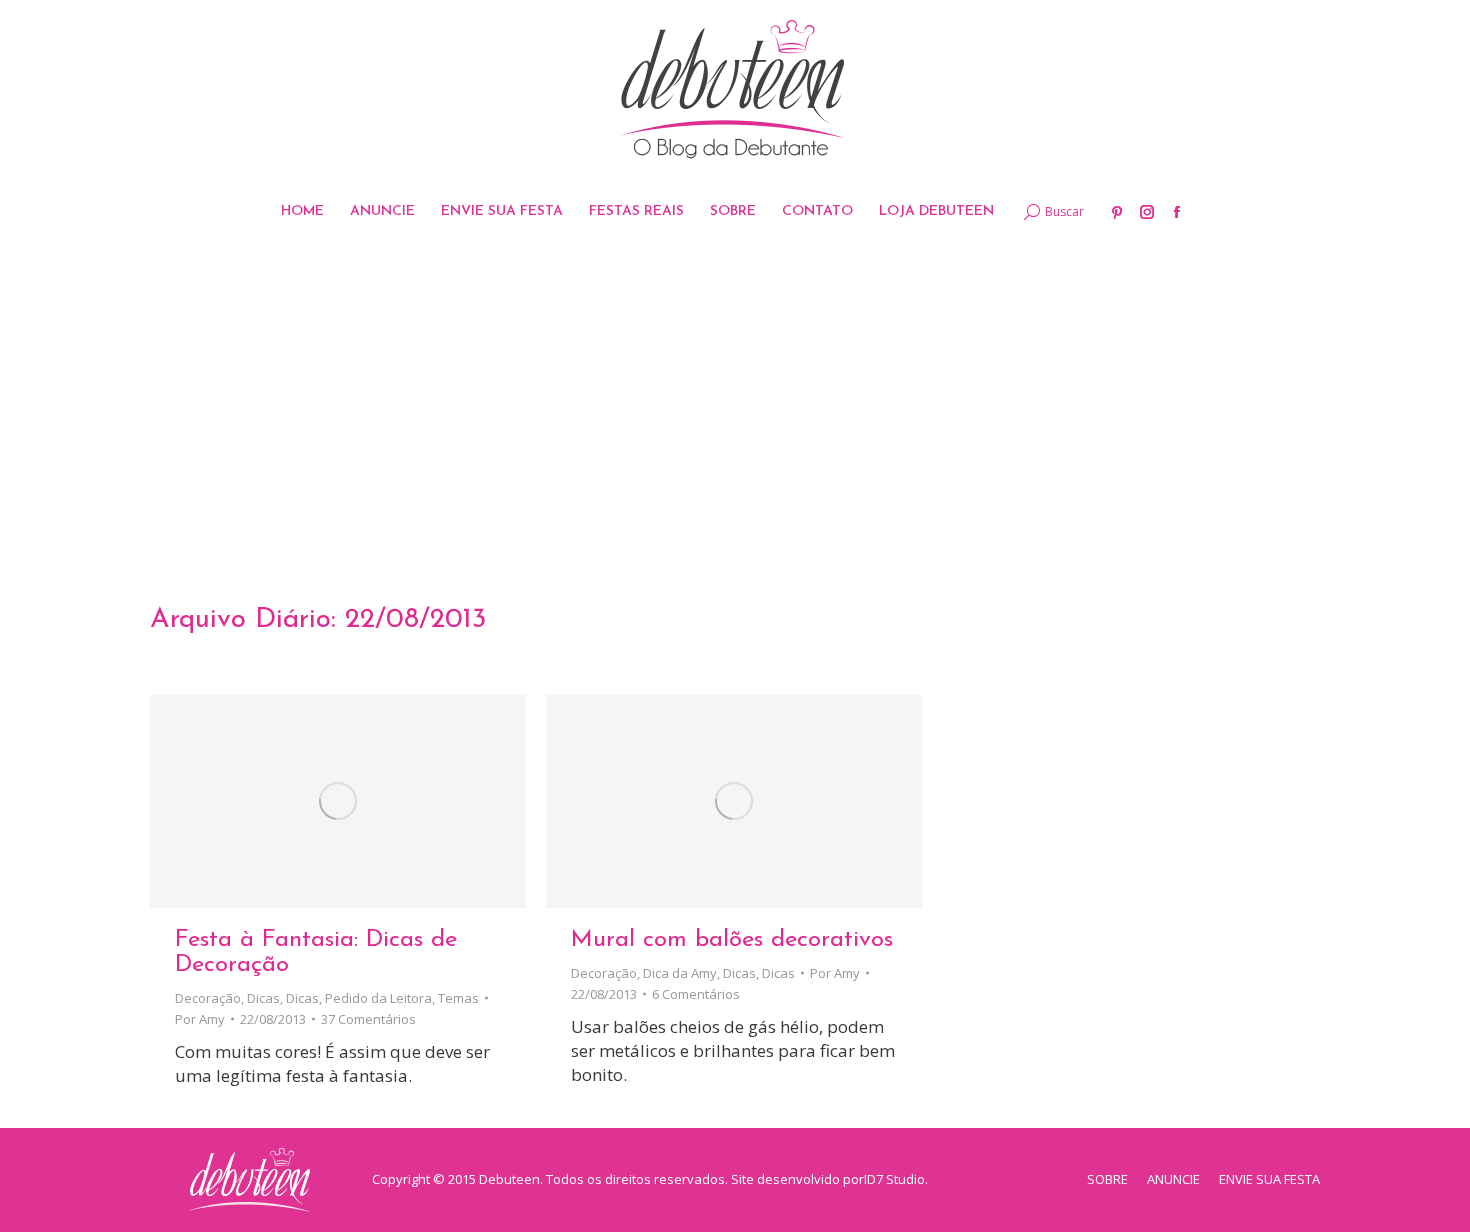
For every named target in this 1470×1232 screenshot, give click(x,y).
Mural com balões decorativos (732, 940)
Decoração (208, 998)
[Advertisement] (735, 395)
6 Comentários (696, 994)
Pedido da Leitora (378, 998)
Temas (458, 998)
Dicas (263, 998)
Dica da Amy (680, 973)
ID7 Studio (894, 1179)
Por (200, 1019)
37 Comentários (368, 1019)
